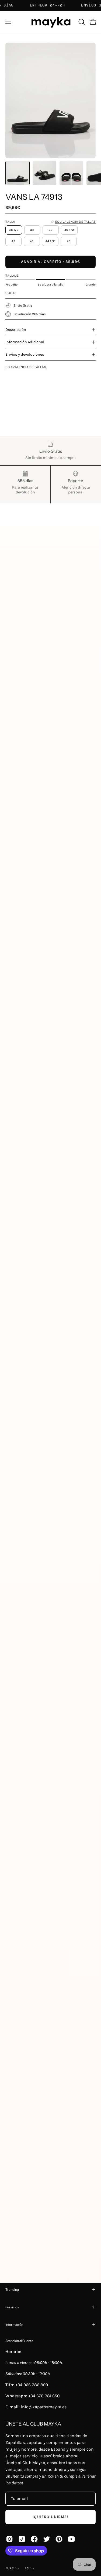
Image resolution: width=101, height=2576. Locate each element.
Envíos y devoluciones (25, 354)
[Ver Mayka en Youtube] (71, 2539)
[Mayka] (51, 22)
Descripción (16, 330)
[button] (81, 22)
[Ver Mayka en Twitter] (47, 2539)
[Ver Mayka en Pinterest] (59, 2539)
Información (14, 2325)
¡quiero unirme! (50, 2517)
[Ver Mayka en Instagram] (9, 2539)
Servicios (12, 2307)
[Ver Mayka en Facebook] (34, 2539)
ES (27, 2568)
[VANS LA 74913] (18, 173)
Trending (12, 2290)
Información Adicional (25, 342)
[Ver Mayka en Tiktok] (22, 2539)
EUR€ (9, 2568)
